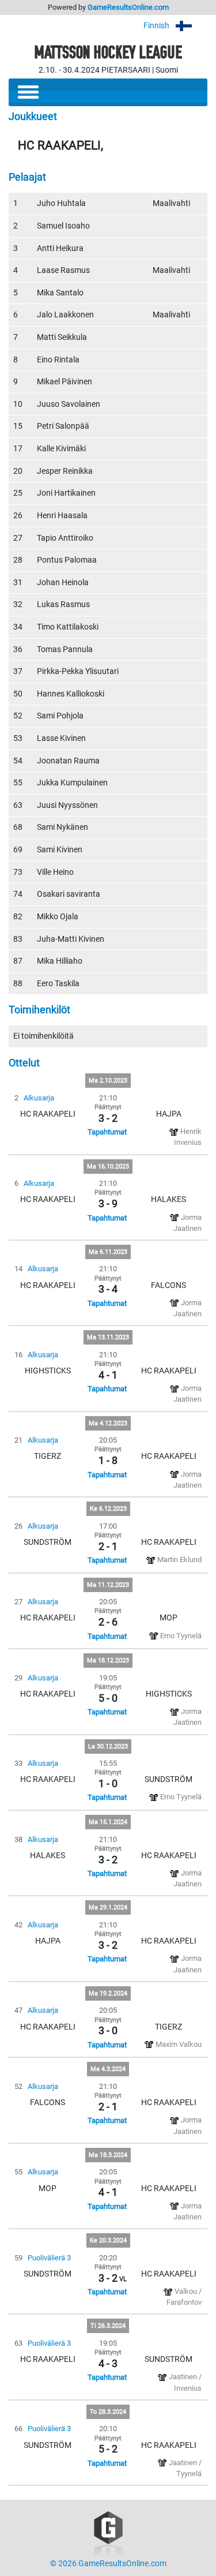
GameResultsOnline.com (128, 7)
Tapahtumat (107, 1132)
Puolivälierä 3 (49, 2258)
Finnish (157, 26)
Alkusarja (39, 1098)
